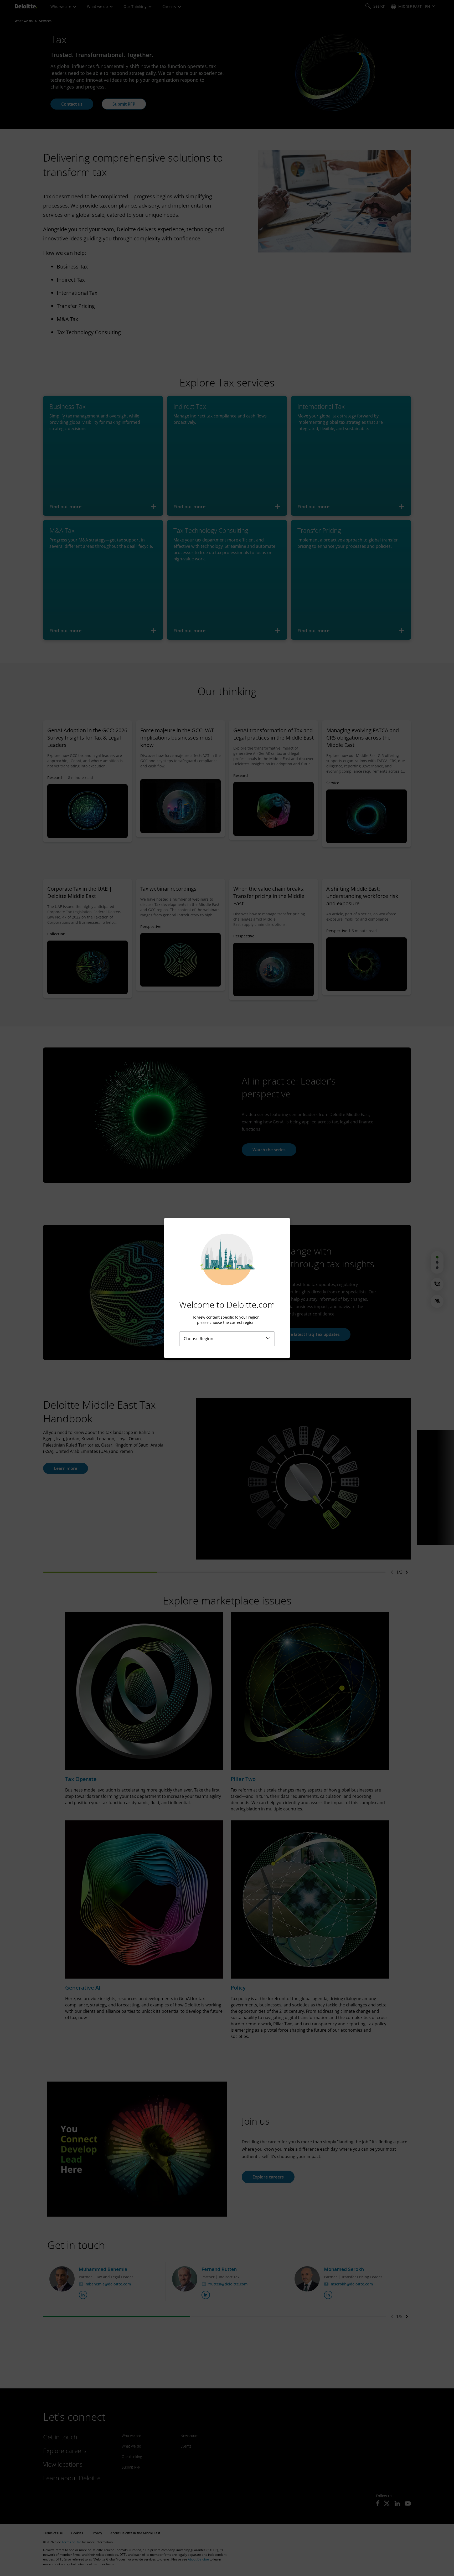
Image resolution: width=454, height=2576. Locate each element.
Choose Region (198, 1339)
